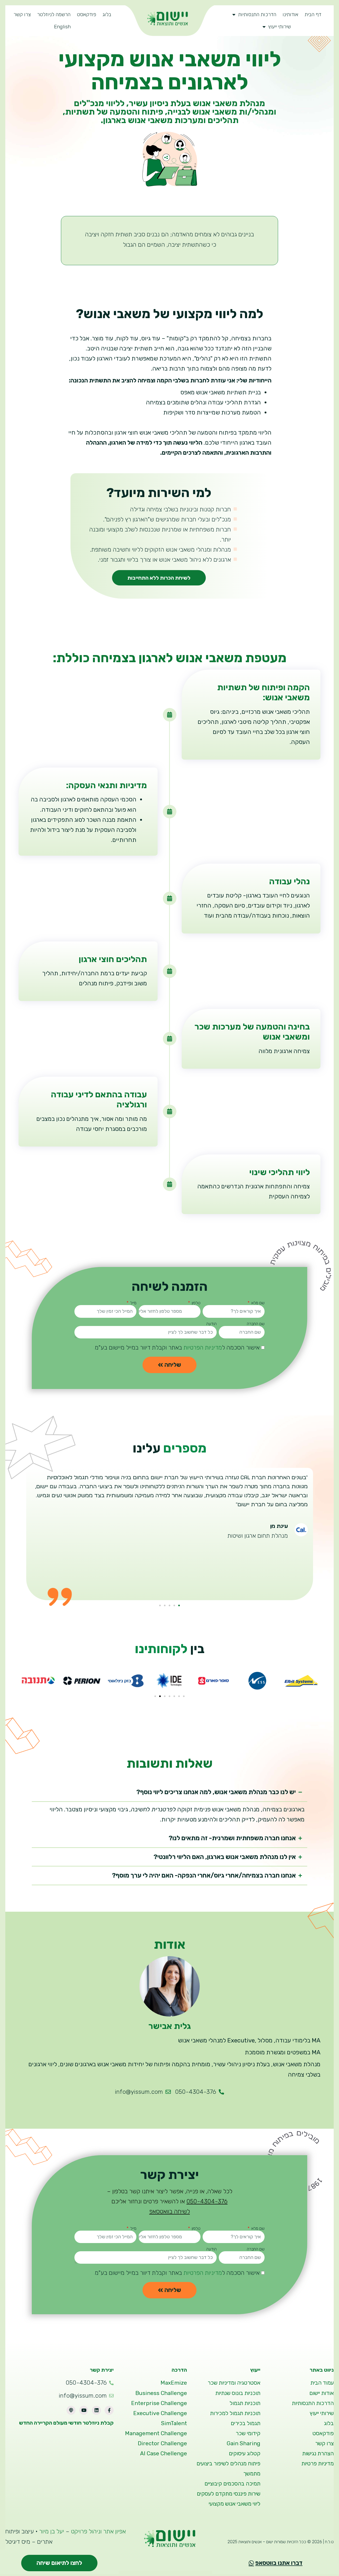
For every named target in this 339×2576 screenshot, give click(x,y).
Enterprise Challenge (159, 2403)
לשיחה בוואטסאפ (170, 2211)
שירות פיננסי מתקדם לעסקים (229, 2494)
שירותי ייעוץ (280, 27)
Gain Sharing (244, 2443)
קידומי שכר (248, 2433)
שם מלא (257, 1303)
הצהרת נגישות (318, 2453)
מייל (133, 1303)
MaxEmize (174, 2383)
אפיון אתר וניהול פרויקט (98, 2531)
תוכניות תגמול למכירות (235, 2413)
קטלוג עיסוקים (245, 2453)
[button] (179, 1605)
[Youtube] (84, 2410)
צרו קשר (22, 14)
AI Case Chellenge (164, 2453)
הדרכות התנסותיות (257, 14)
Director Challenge (162, 2443)
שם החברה (256, 1324)
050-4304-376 (207, 2201)
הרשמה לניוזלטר (54, 14)
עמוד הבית (322, 2383)
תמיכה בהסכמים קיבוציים (232, 2484)
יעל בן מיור (52, 2531)
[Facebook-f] (109, 2410)
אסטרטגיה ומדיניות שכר (234, 2383)
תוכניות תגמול (245, 2403)
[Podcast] (71, 2410)
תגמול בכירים (246, 2423)
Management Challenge (156, 2433)
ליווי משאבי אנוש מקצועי (235, 2504)
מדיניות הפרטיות (203, 1348)
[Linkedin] (96, 2410)
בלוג (107, 14)
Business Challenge (161, 2393)
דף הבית (313, 14)
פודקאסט (86, 14)
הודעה (211, 1324)
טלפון (196, 1303)
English (62, 27)
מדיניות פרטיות (318, 2464)
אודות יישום (322, 2393)
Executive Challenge (160, 2413)
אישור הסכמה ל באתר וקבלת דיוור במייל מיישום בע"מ (177, 1348)
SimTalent (174, 2423)
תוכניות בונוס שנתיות (238, 2393)
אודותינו (290, 14)
